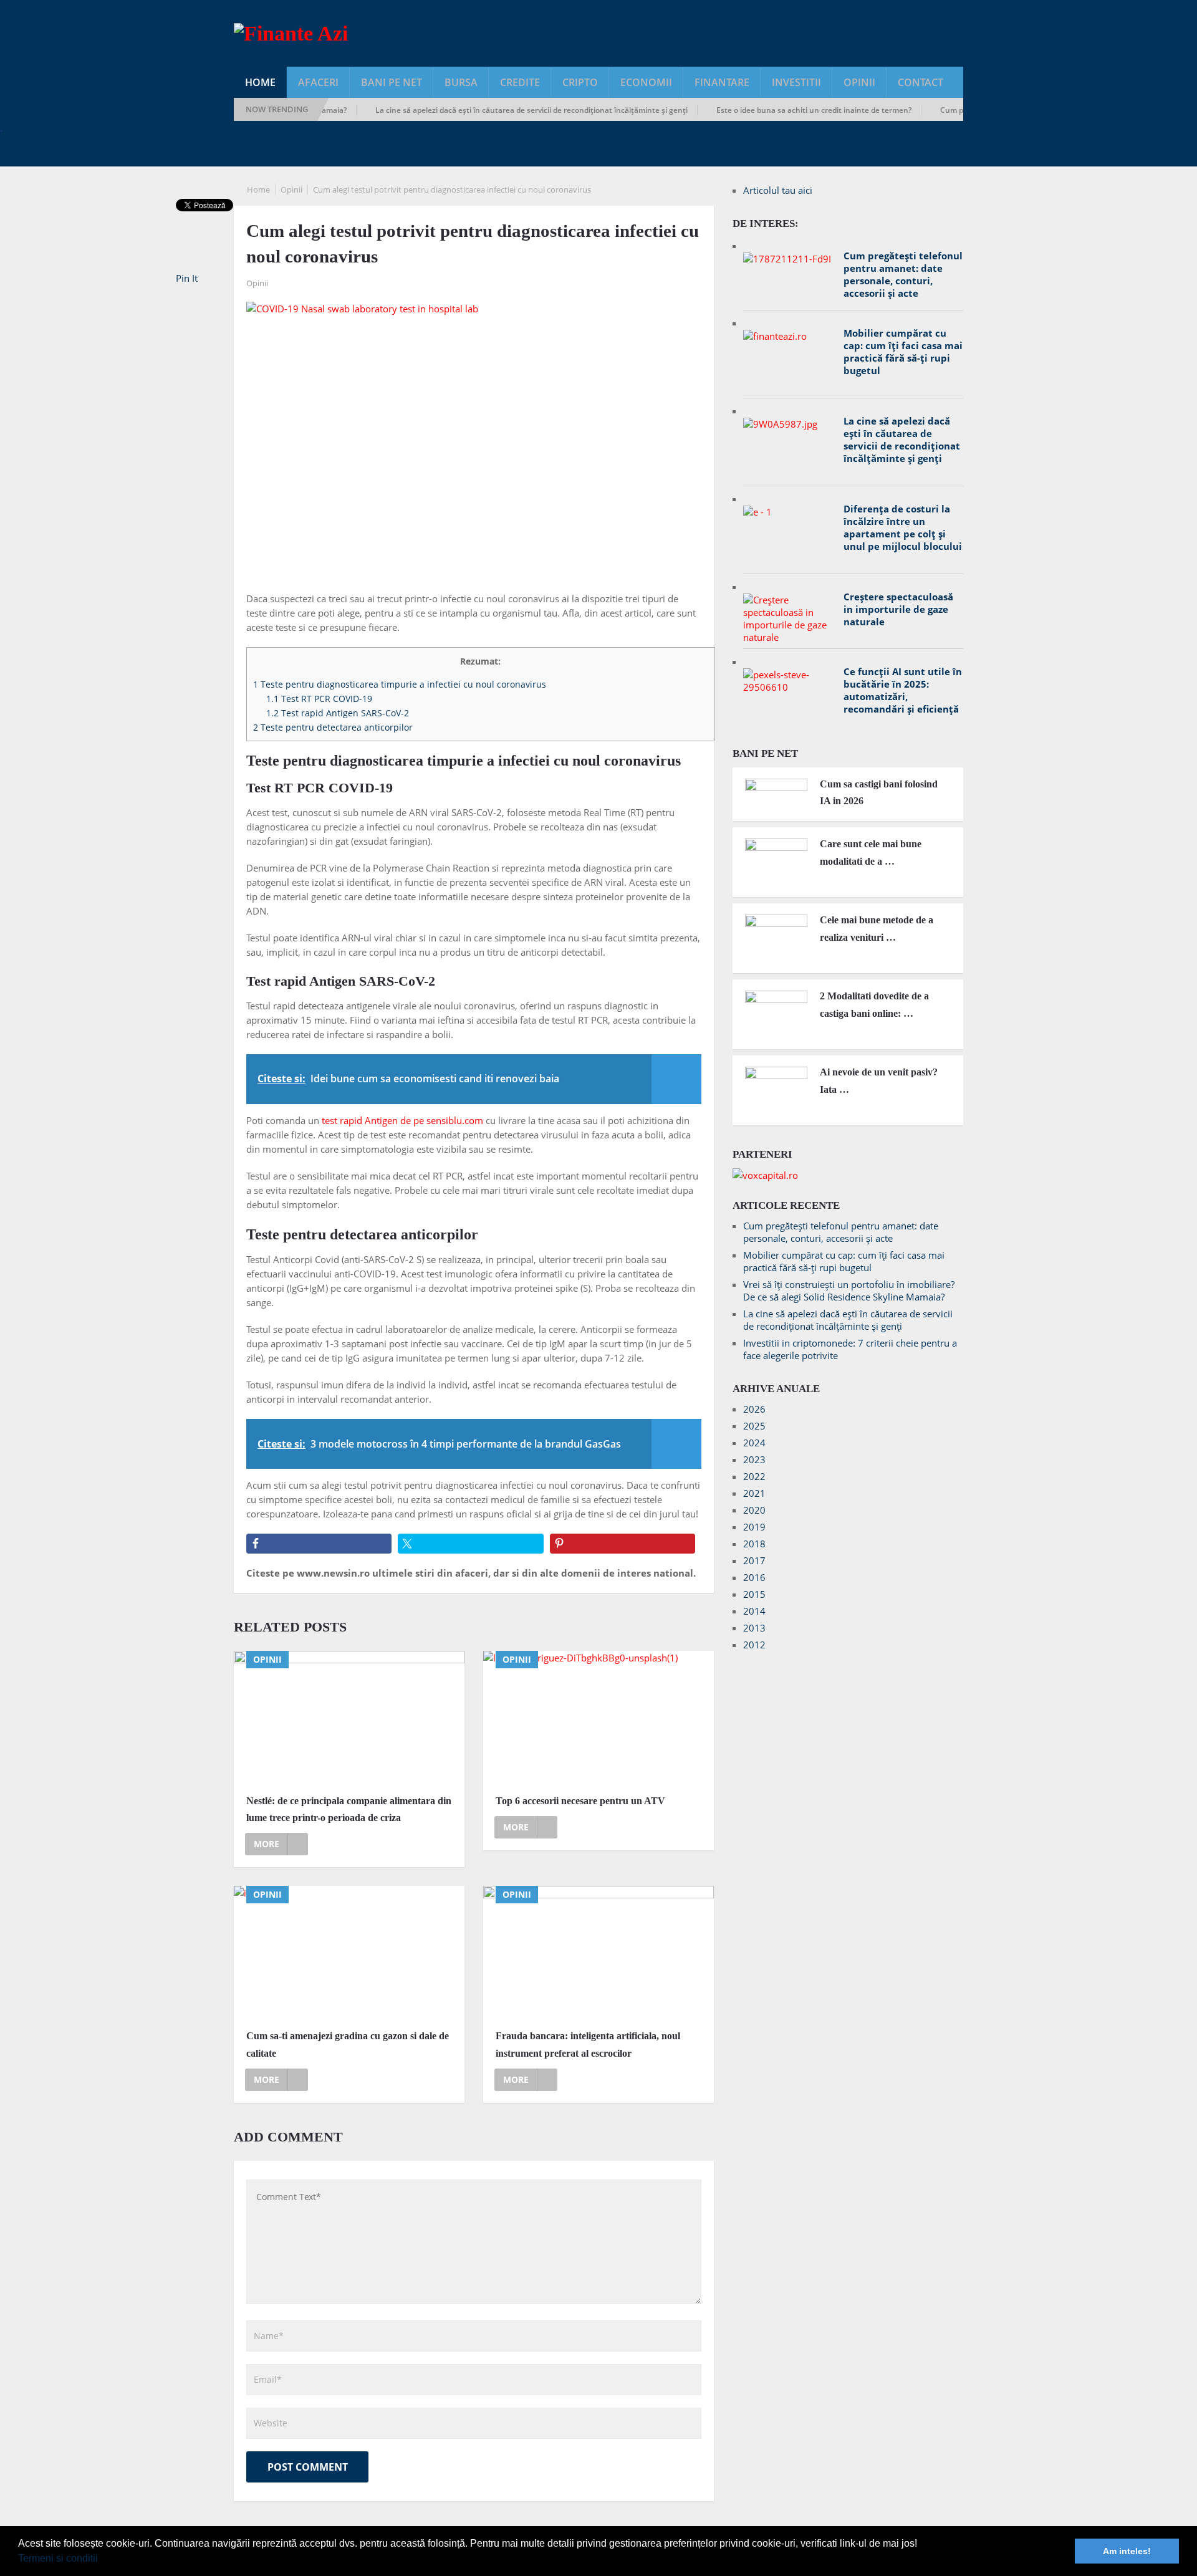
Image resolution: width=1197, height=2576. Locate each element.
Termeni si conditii (58, 2558)
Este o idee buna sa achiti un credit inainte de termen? (774, 110)
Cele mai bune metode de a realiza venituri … (877, 928)
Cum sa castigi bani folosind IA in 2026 (879, 792)
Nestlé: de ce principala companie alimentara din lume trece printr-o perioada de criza (349, 1809)
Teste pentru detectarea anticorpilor (333, 727)
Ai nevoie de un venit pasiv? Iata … (879, 1080)
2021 (754, 1493)
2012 (754, 1645)
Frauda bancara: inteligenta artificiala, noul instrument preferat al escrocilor (588, 2044)
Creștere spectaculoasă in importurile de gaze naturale (898, 609)
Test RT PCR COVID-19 (319, 699)
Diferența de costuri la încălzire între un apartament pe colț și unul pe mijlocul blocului (903, 527)
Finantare (722, 82)
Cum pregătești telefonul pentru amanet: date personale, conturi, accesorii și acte (903, 274)
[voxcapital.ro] (765, 1175)
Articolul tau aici (778, 190)
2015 (754, 1594)
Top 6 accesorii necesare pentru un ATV (580, 1801)
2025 (754, 1426)
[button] (102, 2560)
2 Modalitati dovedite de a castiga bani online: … (874, 1004)
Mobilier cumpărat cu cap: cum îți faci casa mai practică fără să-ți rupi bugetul (903, 352)
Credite (520, 82)
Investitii (796, 82)
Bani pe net (392, 82)
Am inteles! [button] (1127, 2551)
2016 (754, 1577)
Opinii (859, 82)
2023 (754, 1459)
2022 (754, 1476)
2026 (754, 1409)
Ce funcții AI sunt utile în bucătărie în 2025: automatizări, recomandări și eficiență (903, 690)
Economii (646, 82)
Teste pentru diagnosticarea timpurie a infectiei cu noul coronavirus (400, 684)
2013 (754, 1628)
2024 (754, 1443)
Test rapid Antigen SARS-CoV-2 (338, 713)
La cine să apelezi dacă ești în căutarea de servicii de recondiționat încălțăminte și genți (492, 110)
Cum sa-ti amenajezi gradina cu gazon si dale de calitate (348, 2044)
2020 (754, 1510)
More (267, 1844)
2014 (754, 1611)
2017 (754, 1560)
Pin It (187, 278)
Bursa (461, 82)
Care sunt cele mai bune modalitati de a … (871, 852)
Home (260, 82)
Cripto (580, 82)
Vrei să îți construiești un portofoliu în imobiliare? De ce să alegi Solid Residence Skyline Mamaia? (849, 1290)
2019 (754, 1527)
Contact (921, 82)
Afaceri (318, 82)
